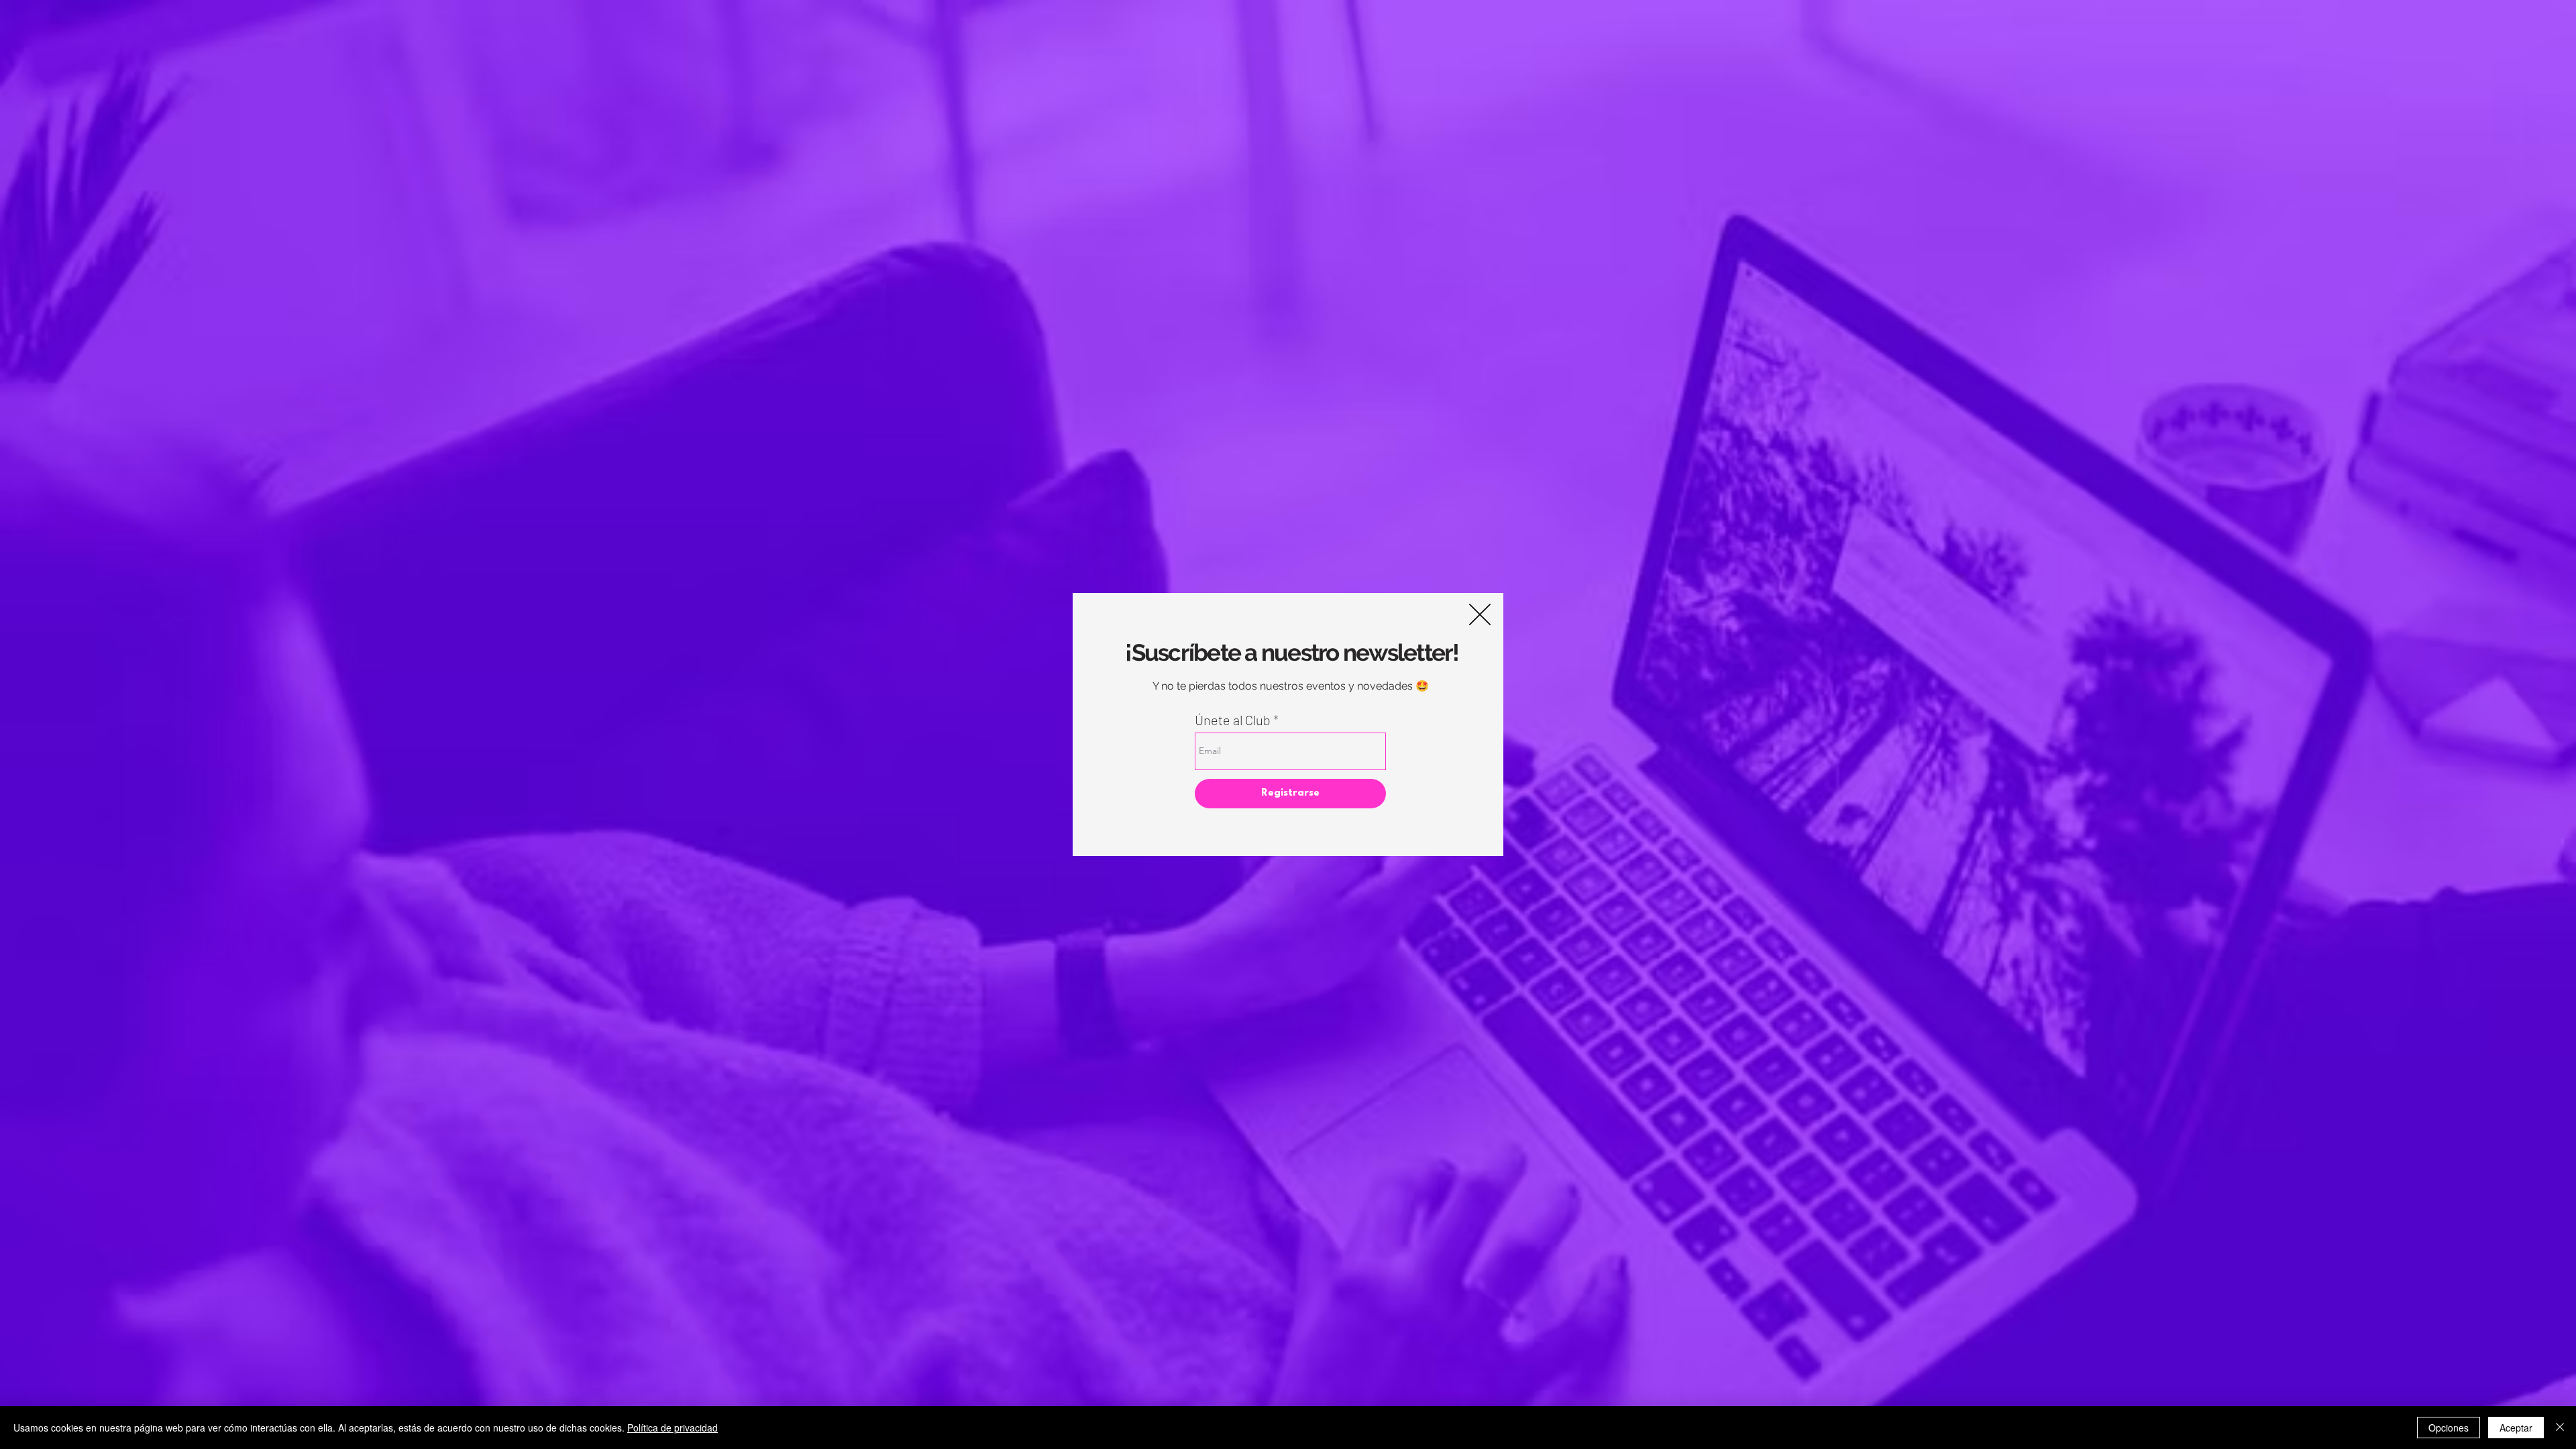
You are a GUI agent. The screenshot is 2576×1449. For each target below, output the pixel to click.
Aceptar (2516, 1428)
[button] (1480, 614)
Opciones (2449, 1428)
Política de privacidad (673, 1428)
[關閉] (2560, 1428)
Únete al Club (1233, 720)
